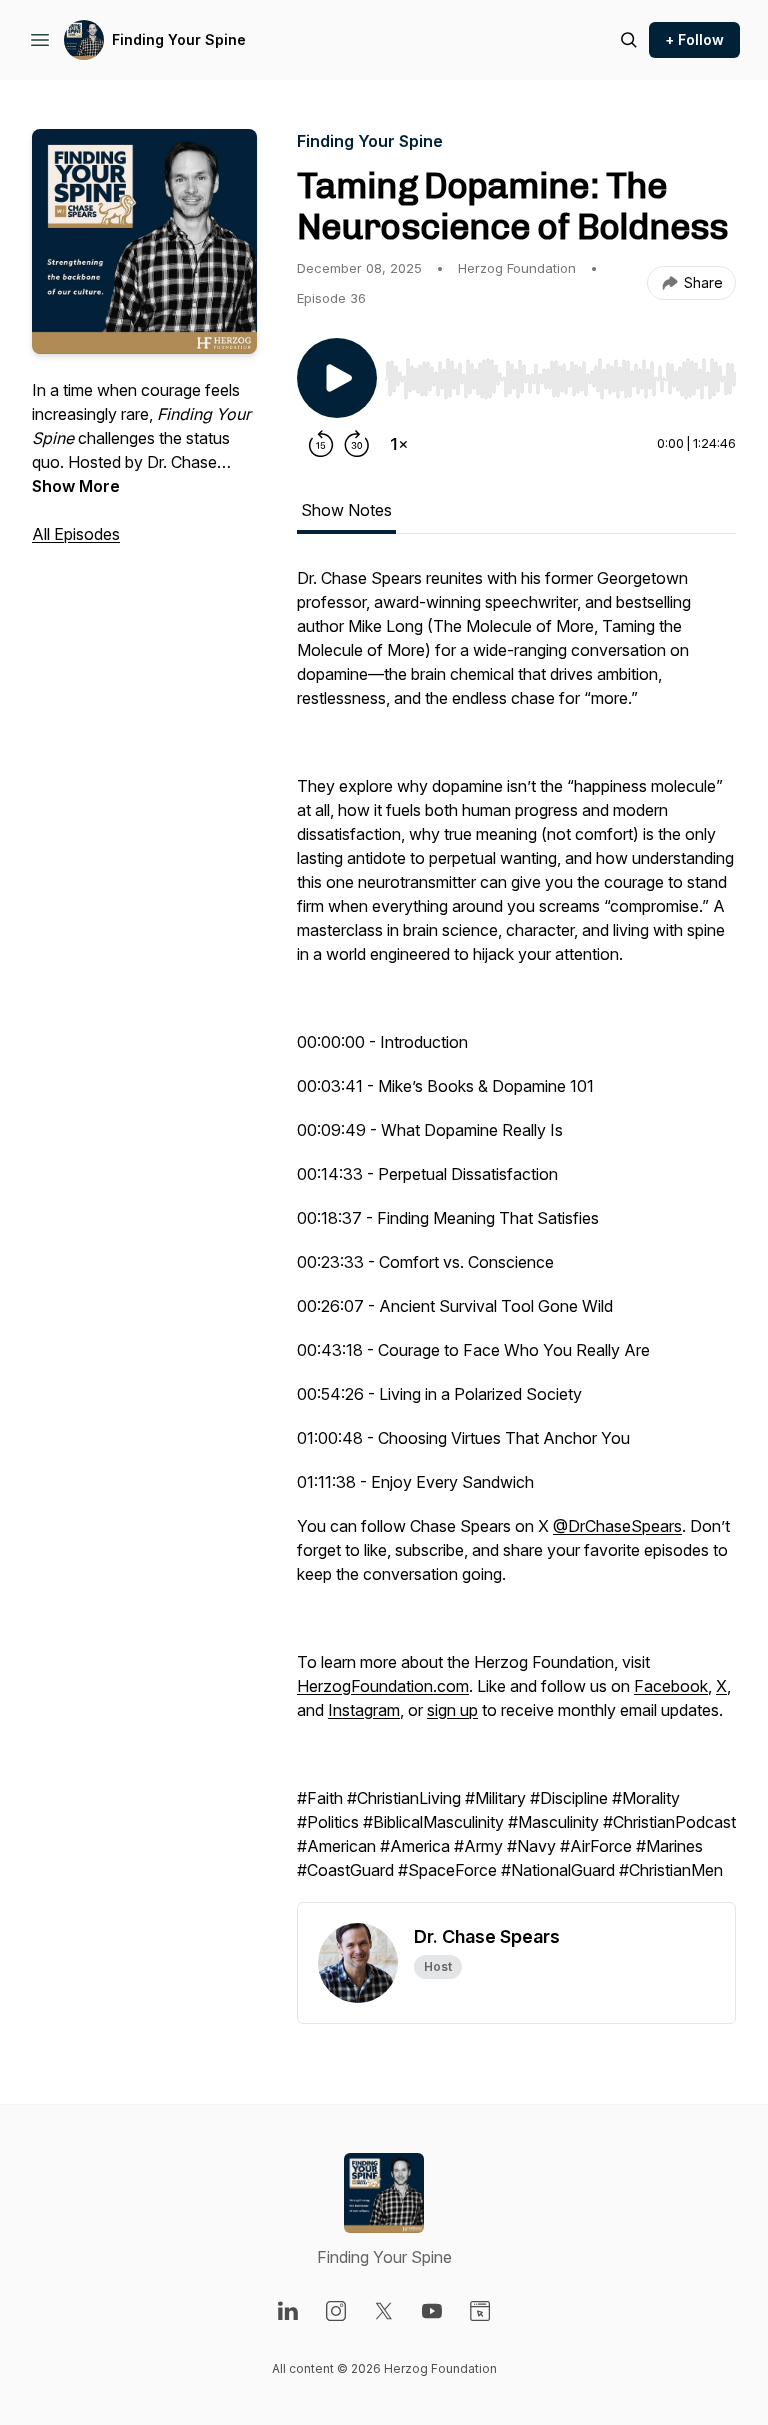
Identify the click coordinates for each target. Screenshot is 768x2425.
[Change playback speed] (399, 444)
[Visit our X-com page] (384, 2311)
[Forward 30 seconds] (357, 444)
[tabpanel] (516, 1234)
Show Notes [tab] (346, 510)
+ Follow (694, 39)
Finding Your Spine (179, 39)
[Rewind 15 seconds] (321, 444)
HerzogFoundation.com (383, 1686)
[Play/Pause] (337, 378)
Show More (76, 486)
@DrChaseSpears (617, 1526)
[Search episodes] (629, 40)
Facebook (671, 1686)
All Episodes (76, 534)
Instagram (364, 1710)
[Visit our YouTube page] (432, 2311)
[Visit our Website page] (480, 2311)
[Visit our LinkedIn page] (288, 2311)
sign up (452, 1710)
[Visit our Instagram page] (336, 2311)
